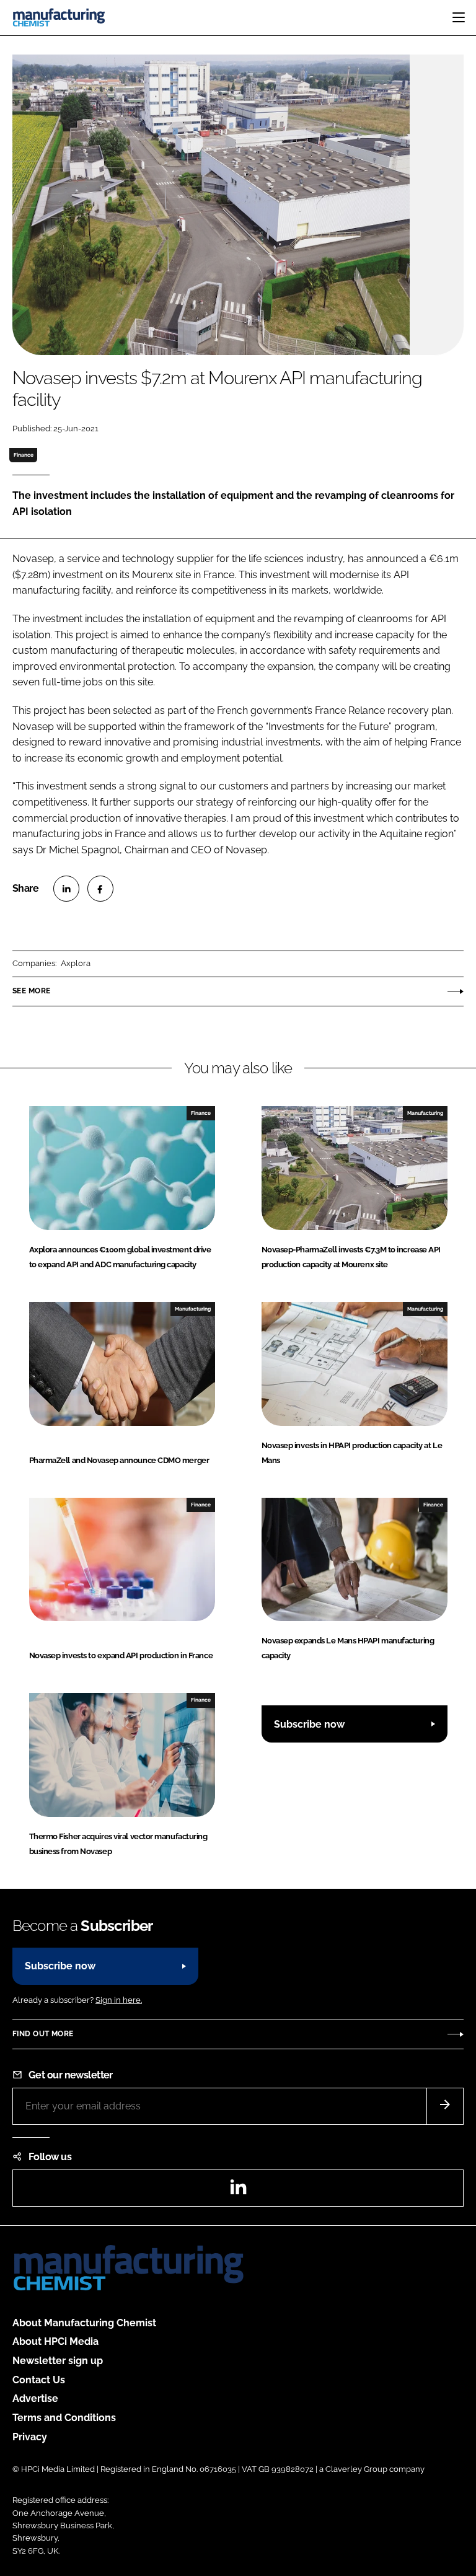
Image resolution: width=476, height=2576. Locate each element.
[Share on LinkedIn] (66, 889)
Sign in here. (119, 2000)
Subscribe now (309, 1724)
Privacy (30, 2437)
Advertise (35, 2398)
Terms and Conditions (64, 2418)
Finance (24, 455)
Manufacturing (425, 1113)
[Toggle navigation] (459, 17)
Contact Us (39, 2380)
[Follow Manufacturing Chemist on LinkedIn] (238, 2191)
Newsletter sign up (58, 2361)
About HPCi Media (55, 2341)
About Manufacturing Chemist (84, 2323)
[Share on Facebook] (100, 889)
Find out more (43, 2034)
